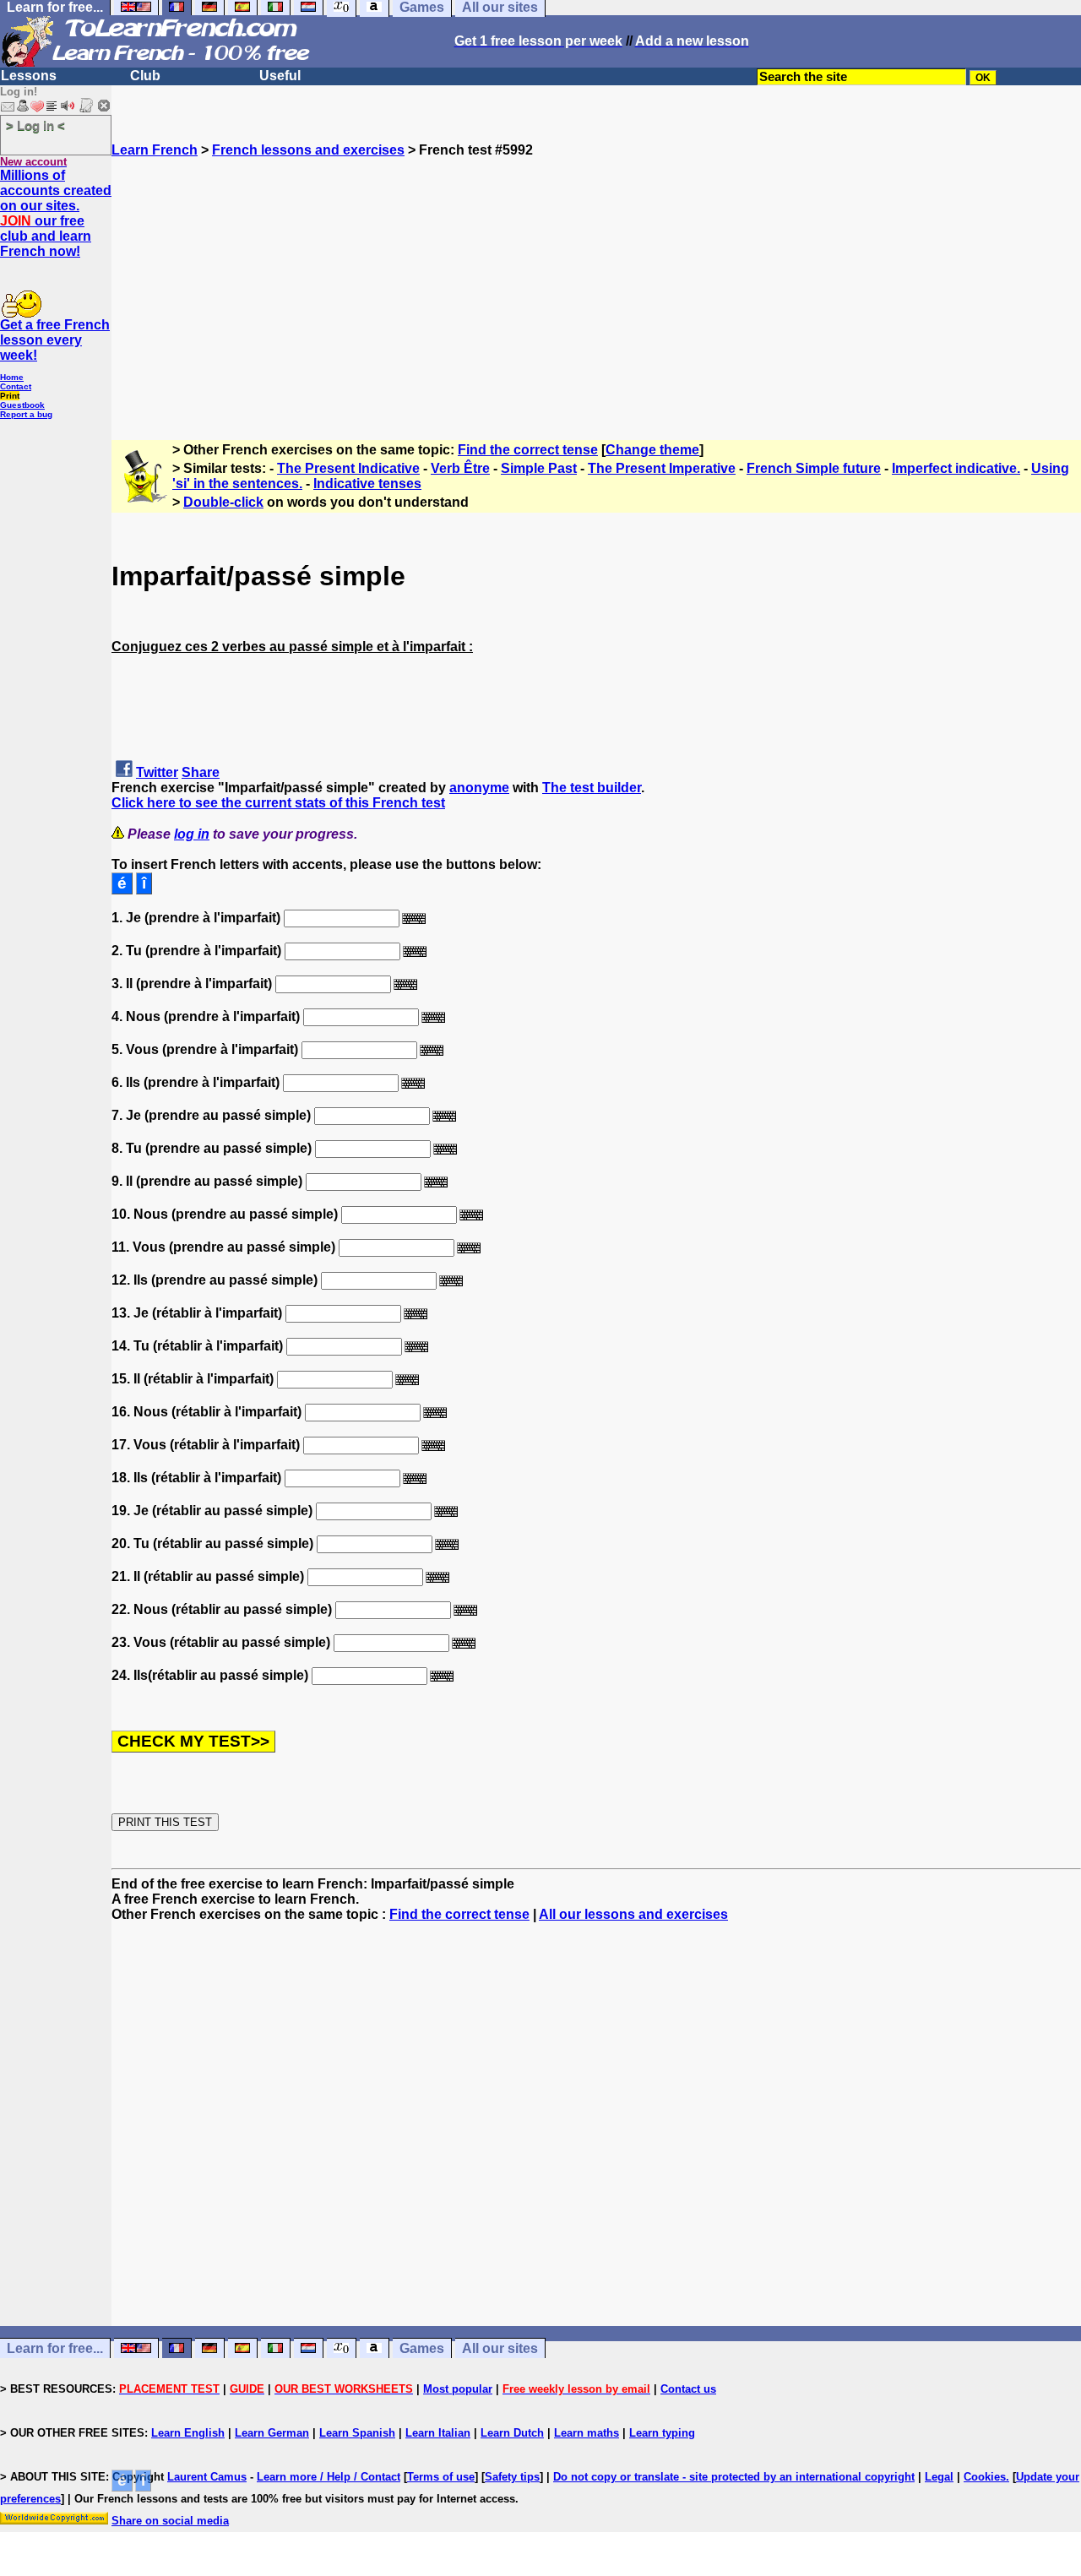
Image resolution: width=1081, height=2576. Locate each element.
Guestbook (22, 405)
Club (145, 76)
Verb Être (460, 468)
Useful (280, 76)
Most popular (458, 2389)
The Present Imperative (662, 468)
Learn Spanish (357, 2433)
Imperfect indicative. (956, 468)
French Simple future (814, 468)
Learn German (272, 2433)
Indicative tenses (367, 484)
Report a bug (26, 414)
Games (422, 2348)
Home (12, 377)
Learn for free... (55, 2348)
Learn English (188, 2433)
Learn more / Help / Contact (329, 2477)
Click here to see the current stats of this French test (278, 803)
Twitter (157, 772)
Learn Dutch (512, 2433)
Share (201, 772)
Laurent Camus (207, 2477)
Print (10, 396)
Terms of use (441, 2477)
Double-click (223, 502)
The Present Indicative (348, 468)
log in (192, 834)
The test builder (592, 788)
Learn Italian (438, 2433)
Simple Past (539, 468)
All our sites (500, 2348)
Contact (16, 386)
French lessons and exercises (308, 150)
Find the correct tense (528, 450)
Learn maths (587, 2433)
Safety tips (512, 2477)
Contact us (688, 2389)
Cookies (985, 2477)
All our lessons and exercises (633, 1914)
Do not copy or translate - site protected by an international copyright (734, 2477)
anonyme (479, 788)
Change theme (652, 450)
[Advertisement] (596, 276)
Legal (939, 2477)
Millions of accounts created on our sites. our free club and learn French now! (56, 213)
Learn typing (662, 2433)
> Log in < (35, 125)
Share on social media (170, 2521)
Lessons (29, 76)
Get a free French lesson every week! (55, 340)
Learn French (155, 150)
